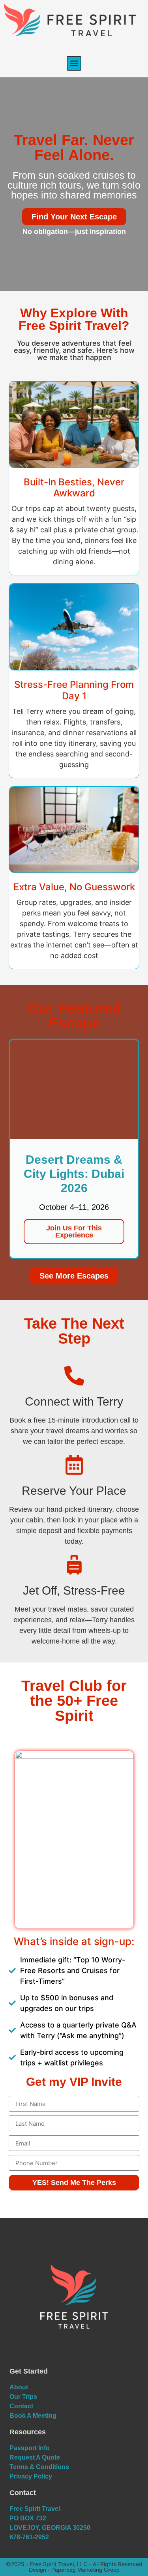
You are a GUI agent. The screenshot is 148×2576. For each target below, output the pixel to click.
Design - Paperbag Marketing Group (74, 2570)
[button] (74, 63)
